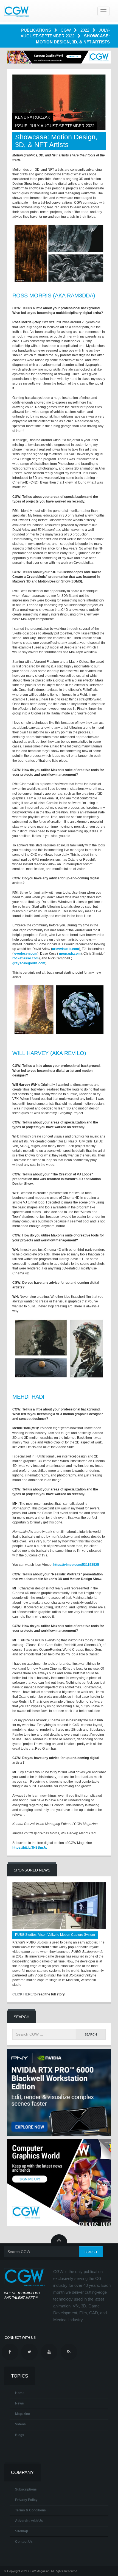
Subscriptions (26, 2489)
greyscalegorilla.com (29, 963)
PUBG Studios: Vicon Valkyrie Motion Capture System (55, 1935)
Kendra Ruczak (33, 117)
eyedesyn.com (26, 954)
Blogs (20, 2435)
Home (20, 2393)
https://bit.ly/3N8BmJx (30, 1848)
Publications (37, 30)
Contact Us (24, 2542)
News (19, 2403)
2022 (85, 30)
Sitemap (22, 2531)
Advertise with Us (29, 2521)
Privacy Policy (26, 2500)
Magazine (23, 2414)
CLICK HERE (23, 1994)
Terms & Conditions (30, 2510)
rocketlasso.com (26, 958)
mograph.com (70, 954)
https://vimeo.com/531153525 (76, 1565)
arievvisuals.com (66, 949)
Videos (20, 2424)
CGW (66, 30)
